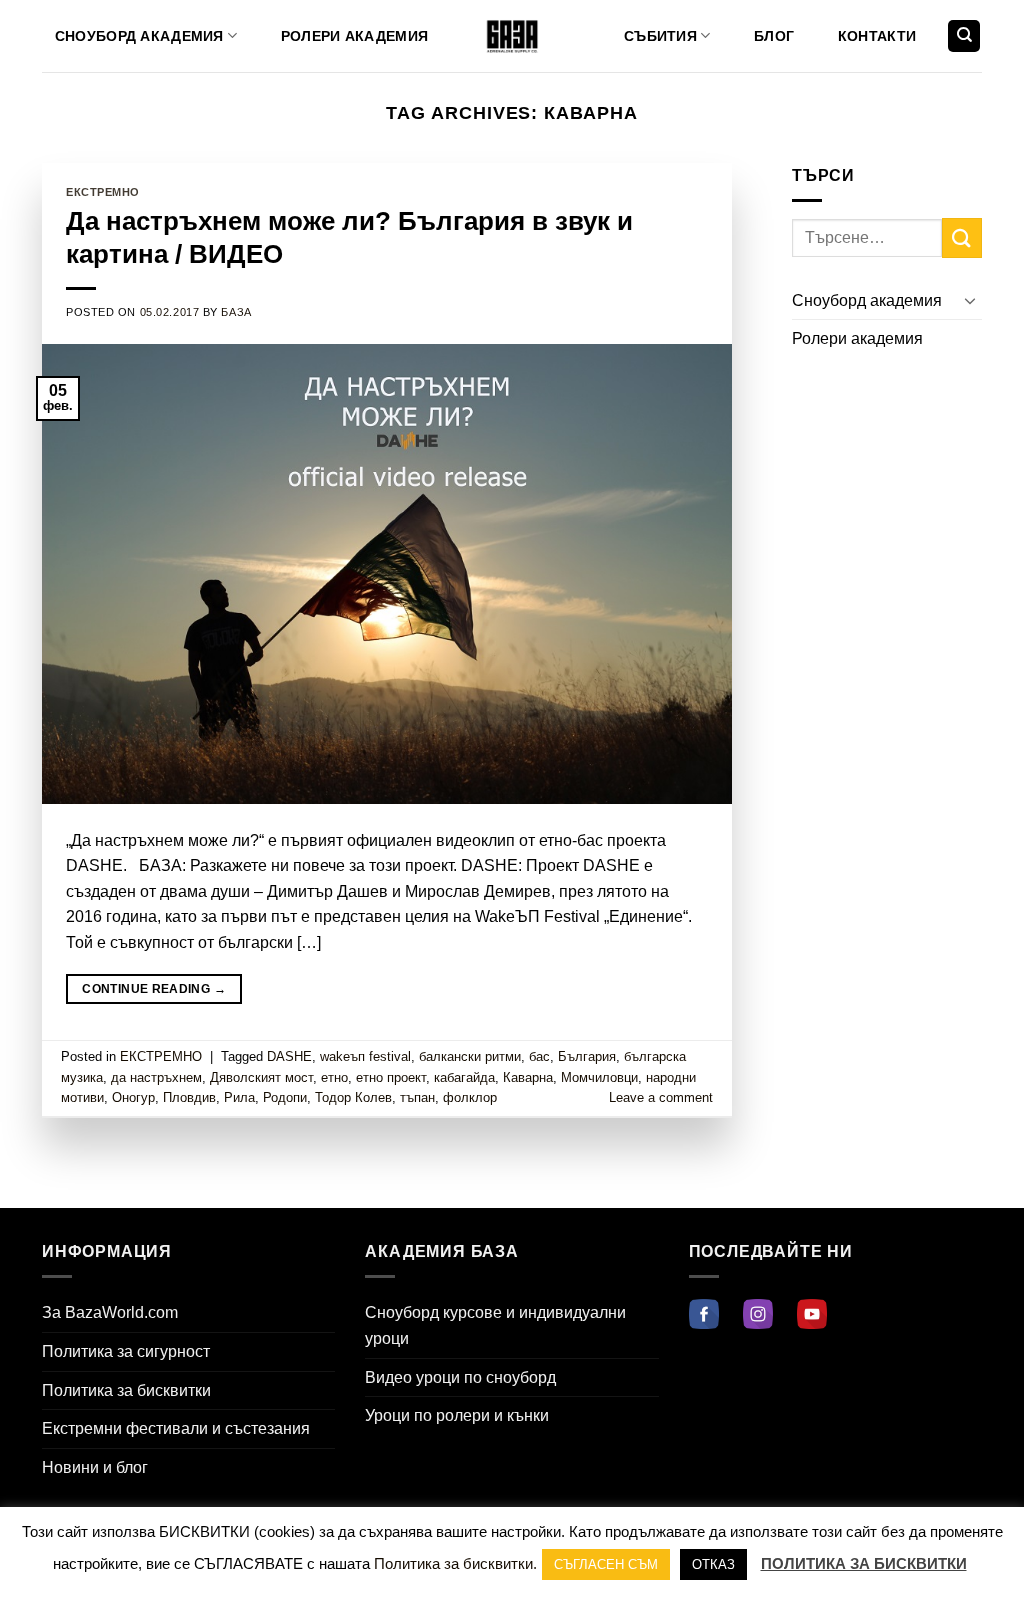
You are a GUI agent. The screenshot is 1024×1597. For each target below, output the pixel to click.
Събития (660, 36)
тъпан (417, 1097)
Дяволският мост (261, 1077)
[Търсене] (964, 36)
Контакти (877, 36)
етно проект (391, 1077)
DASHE (289, 1056)
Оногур (133, 1097)
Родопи (285, 1097)
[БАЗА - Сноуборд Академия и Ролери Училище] (512, 36)
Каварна (528, 1077)
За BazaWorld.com (110, 1312)
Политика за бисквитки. (455, 1563)
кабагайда (464, 1077)
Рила (239, 1097)
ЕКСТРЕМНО (103, 192)
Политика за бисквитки (126, 1390)
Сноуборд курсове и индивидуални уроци (495, 1325)
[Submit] (962, 237)
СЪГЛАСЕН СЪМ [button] (606, 1564)
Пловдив (189, 1097)
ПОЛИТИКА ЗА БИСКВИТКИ (864, 1563)
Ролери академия (354, 36)
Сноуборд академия (139, 36)
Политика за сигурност (126, 1351)
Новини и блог (95, 1467)
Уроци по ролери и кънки (457, 1415)
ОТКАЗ (713, 1564)
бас (539, 1056)
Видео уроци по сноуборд (460, 1377)
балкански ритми (470, 1056)
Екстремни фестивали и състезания (176, 1428)
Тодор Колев (353, 1097)
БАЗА (236, 312)
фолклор (470, 1097)
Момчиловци (599, 1077)
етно (334, 1077)
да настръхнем (156, 1077)
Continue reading (154, 989)
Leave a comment (661, 1097)
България (587, 1056)
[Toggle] (970, 300)
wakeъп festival (365, 1056)
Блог (774, 36)
